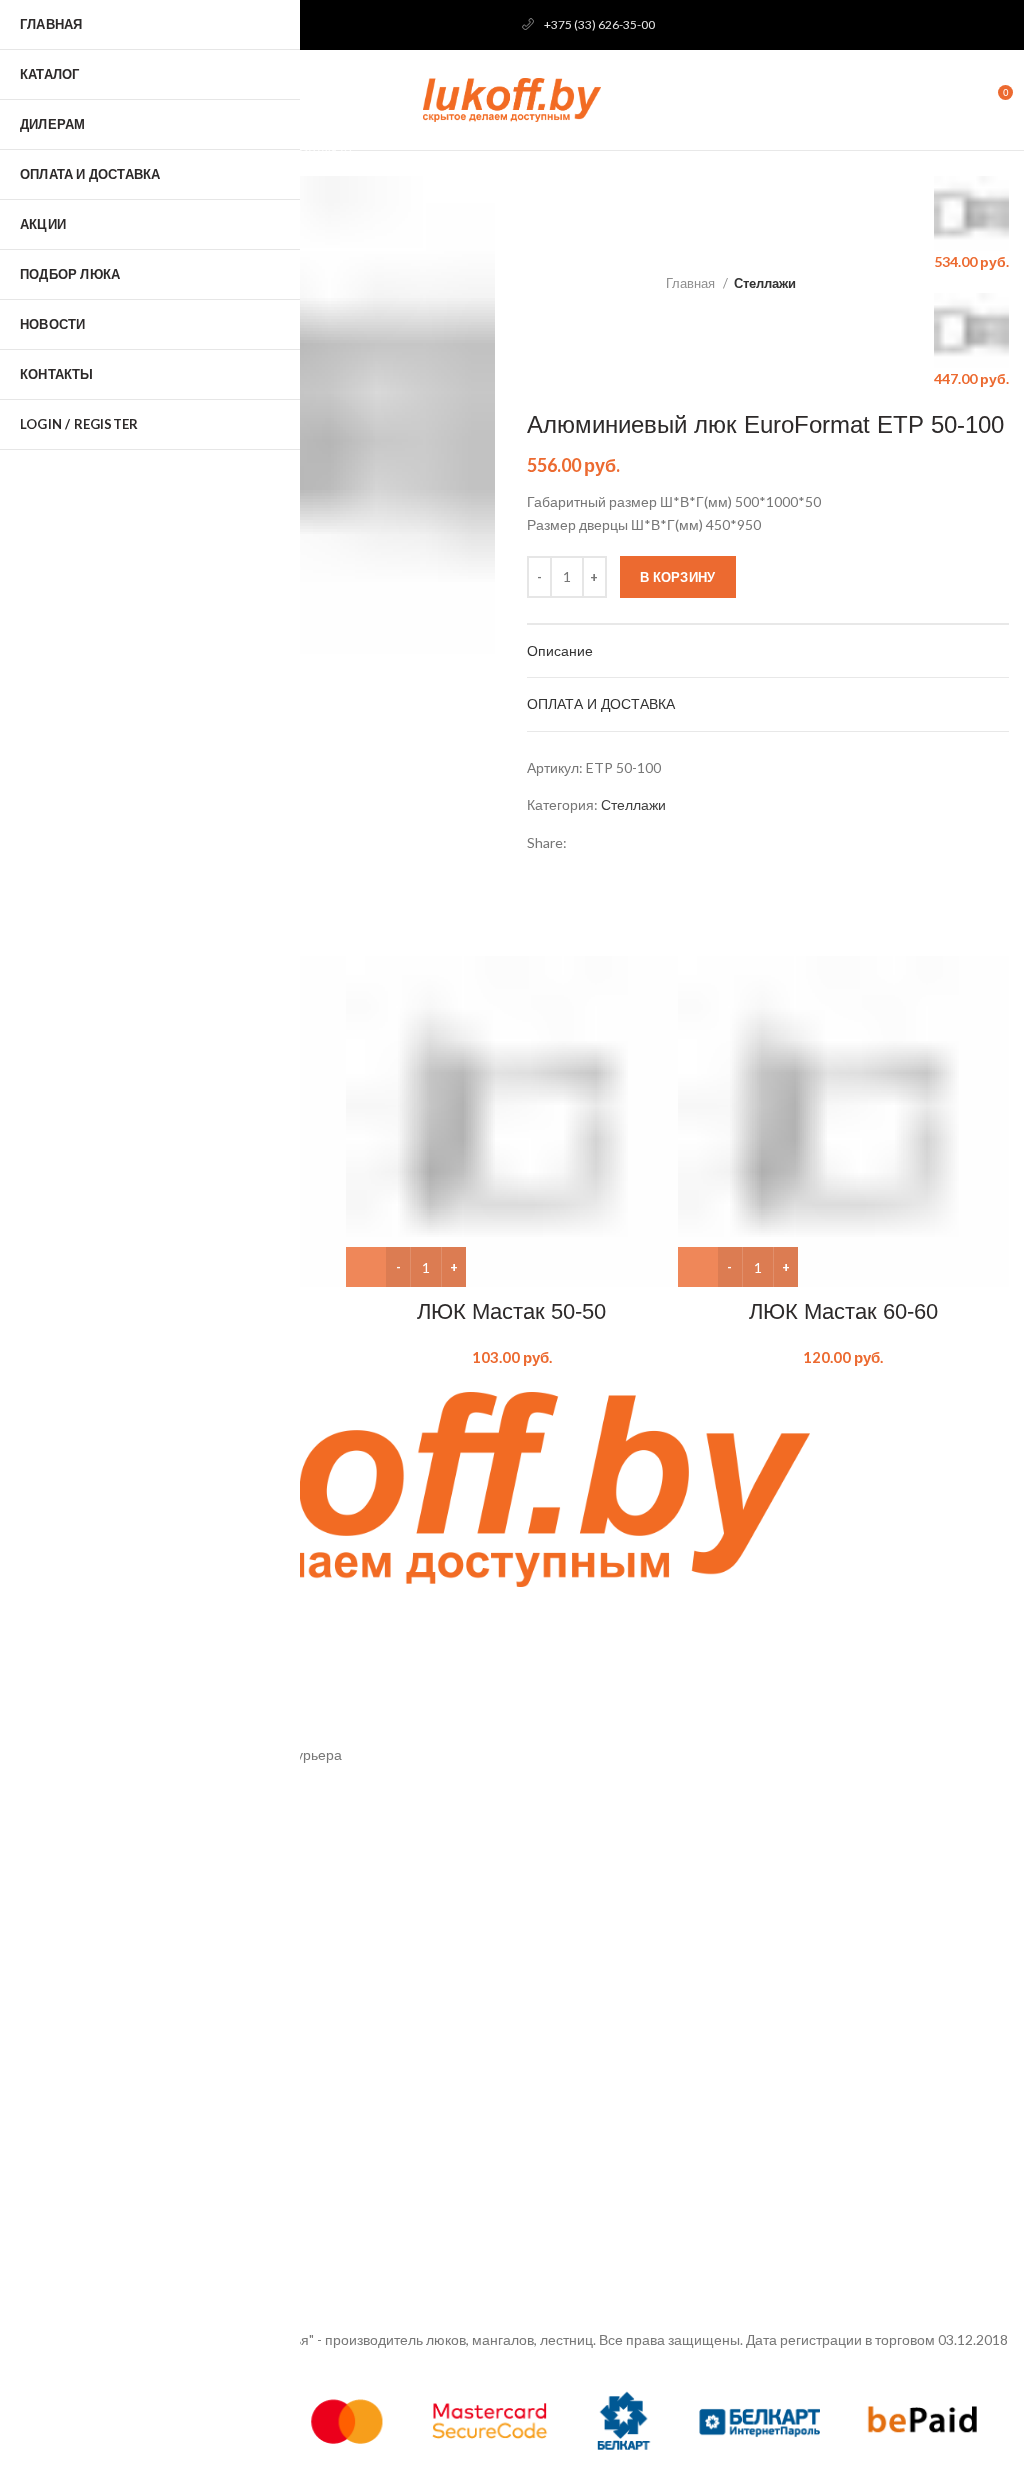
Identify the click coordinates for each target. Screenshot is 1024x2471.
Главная (692, 283)
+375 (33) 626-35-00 (599, 24)
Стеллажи (765, 283)
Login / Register (79, 424)
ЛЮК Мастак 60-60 (843, 1311)
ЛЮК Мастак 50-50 (511, 1311)
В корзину (678, 577)
